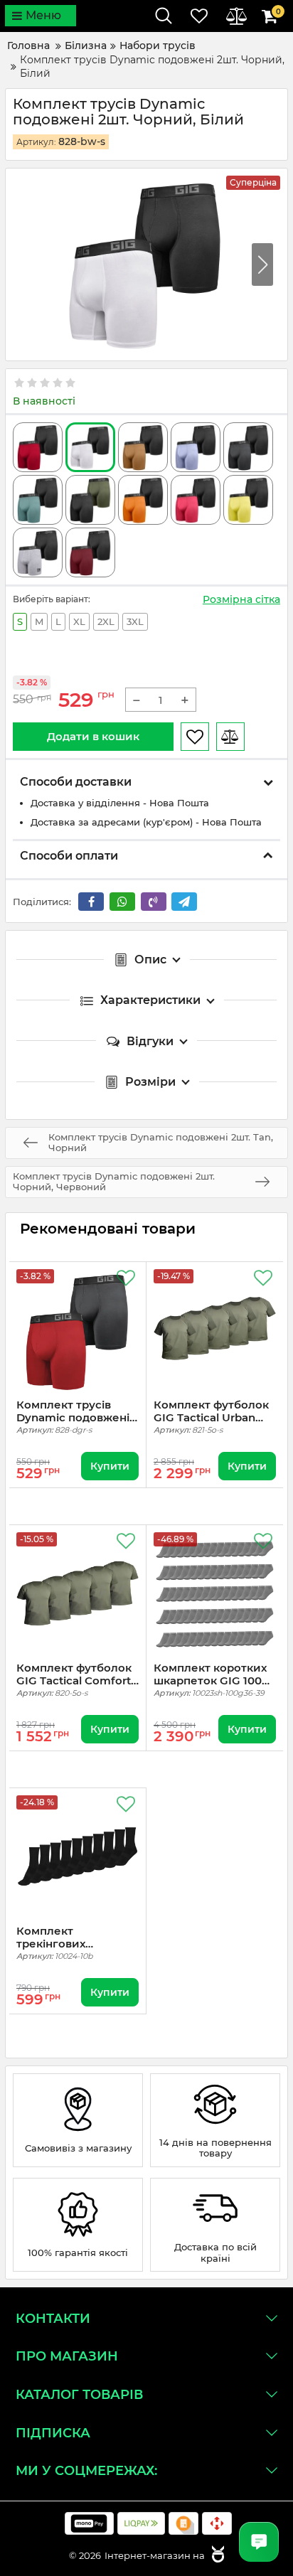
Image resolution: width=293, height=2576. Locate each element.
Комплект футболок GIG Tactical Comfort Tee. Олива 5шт (74, 1674)
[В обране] (195, 737)
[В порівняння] (230, 737)
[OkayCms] (216, 2555)
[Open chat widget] (259, 2542)
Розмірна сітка (241, 599)
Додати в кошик (93, 736)
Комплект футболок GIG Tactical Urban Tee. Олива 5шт (211, 1411)
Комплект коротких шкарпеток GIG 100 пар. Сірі (210, 1674)
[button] (262, 264)
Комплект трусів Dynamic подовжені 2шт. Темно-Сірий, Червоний (73, 1411)
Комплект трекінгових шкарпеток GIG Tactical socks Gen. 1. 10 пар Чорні (74, 1938)
